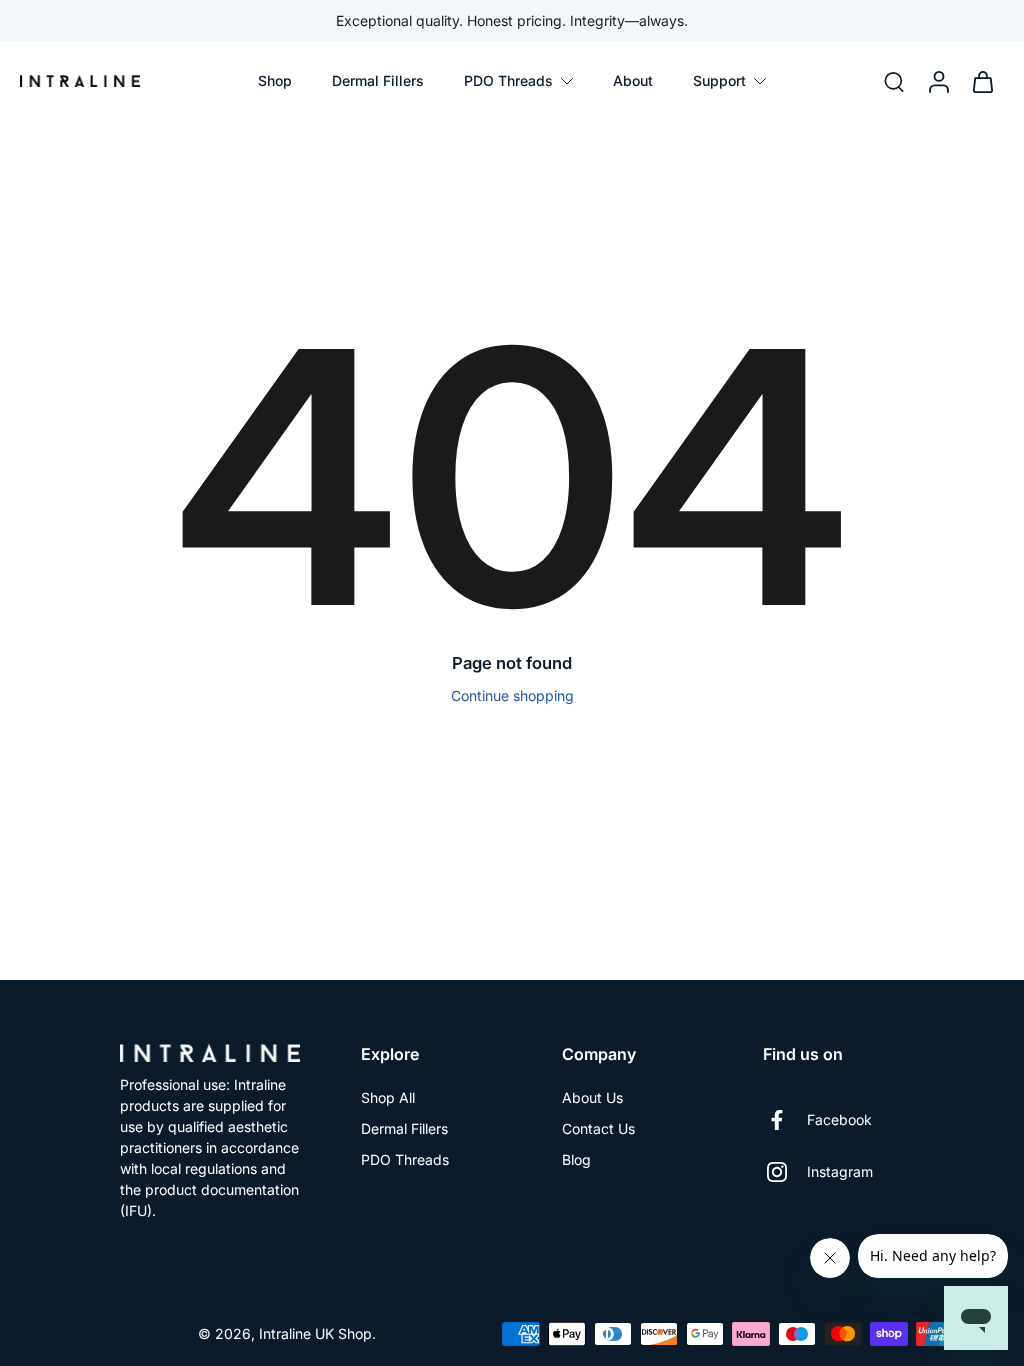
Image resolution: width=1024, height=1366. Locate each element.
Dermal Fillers (404, 1128)
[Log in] (938, 81)
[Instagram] (785, 1172)
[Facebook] (785, 1120)
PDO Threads (405, 1159)
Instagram (840, 1171)
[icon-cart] (982, 81)
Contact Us (598, 1128)
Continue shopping (512, 695)
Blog (576, 1159)
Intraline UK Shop (315, 1333)
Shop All (388, 1097)
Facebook (839, 1119)
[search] (894, 81)
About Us (592, 1097)
